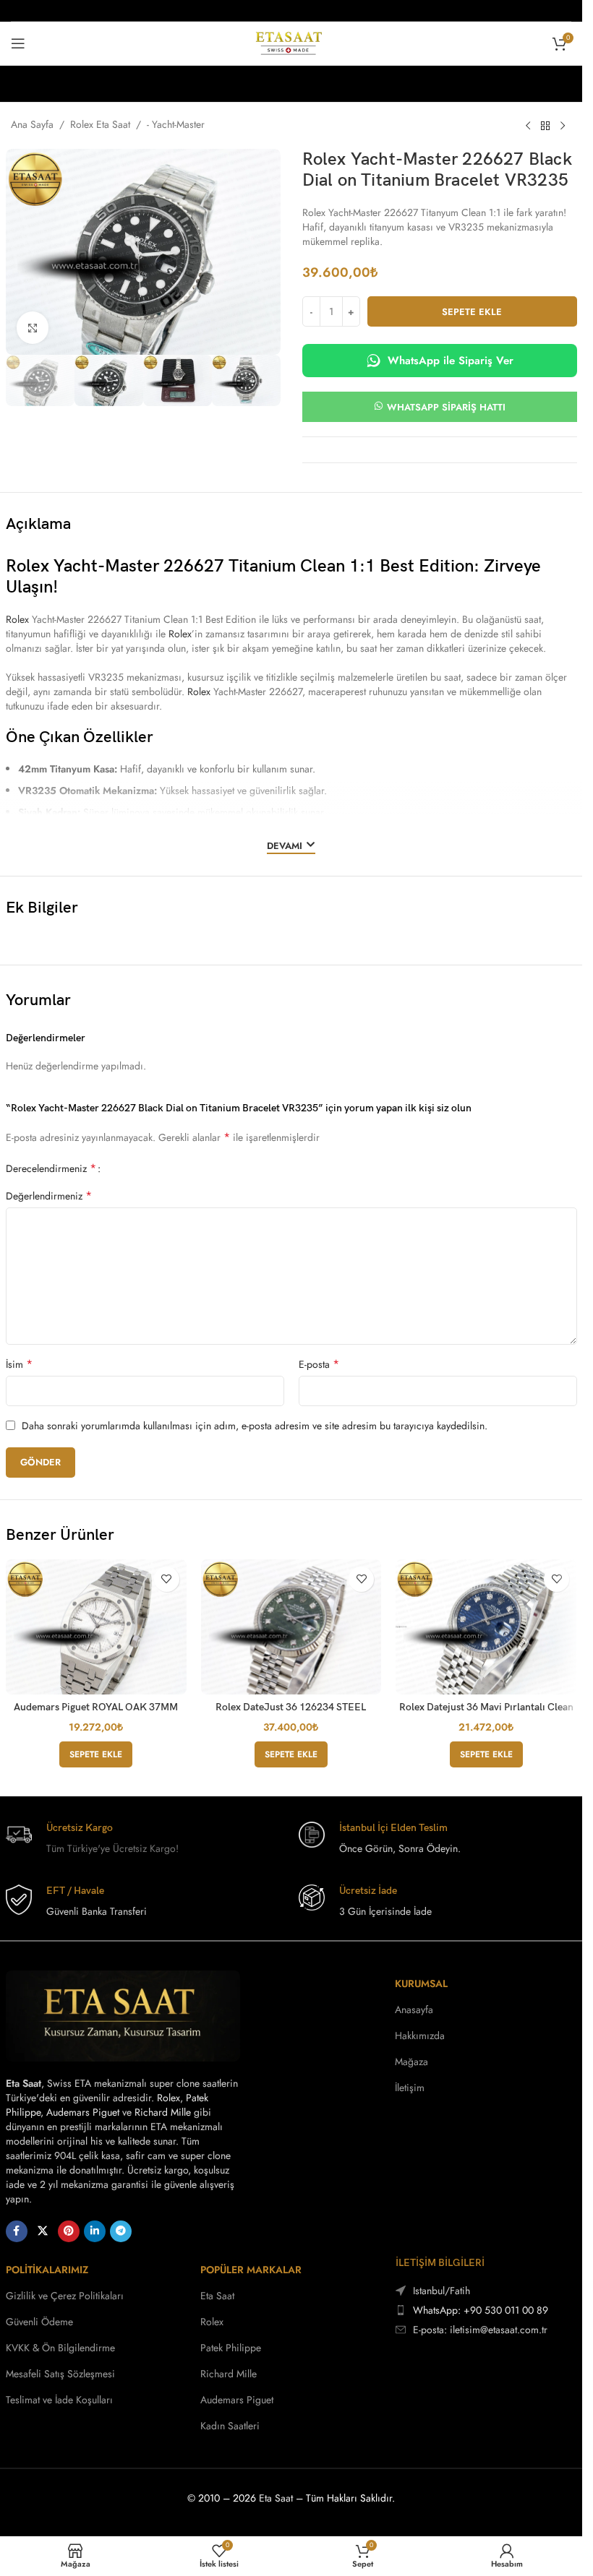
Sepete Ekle (472, 312)
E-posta (319, 1364)
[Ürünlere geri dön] (545, 126)
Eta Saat (217, 2296)
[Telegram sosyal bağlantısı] (121, 2231)
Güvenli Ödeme (39, 2322)
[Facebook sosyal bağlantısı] (17, 2231)
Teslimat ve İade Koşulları (59, 2400)
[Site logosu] (291, 42)
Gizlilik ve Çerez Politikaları (65, 2296)
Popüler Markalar (251, 2270)
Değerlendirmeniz (49, 1196)
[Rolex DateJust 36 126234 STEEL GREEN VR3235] (291, 1627)
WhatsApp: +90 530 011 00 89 (481, 2310)
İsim (19, 1364)
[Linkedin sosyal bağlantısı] (95, 2231)
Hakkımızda (420, 2036)
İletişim (410, 2088)
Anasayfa (414, 2009)
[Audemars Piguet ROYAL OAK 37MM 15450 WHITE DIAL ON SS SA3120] (96, 1627)
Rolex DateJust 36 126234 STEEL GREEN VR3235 (291, 1713)
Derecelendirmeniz (51, 1168)
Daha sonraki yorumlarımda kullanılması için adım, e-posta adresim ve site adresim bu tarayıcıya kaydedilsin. (255, 1426)
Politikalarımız (47, 2270)
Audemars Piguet (83, 2112)
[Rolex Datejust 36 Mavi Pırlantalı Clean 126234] (486, 1627)
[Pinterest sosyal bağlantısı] (69, 2231)
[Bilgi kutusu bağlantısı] (145, 1839)
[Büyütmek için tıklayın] (33, 328)
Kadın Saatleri (230, 2426)
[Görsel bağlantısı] (123, 2015)
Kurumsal (421, 1983)
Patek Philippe (231, 2348)
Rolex (17, 619)
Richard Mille (163, 2112)
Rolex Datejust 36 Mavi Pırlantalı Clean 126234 (486, 1713)
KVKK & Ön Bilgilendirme (60, 2348)
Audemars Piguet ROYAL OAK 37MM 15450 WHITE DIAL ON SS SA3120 (96, 1713)
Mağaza (411, 2062)
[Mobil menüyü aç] (18, 43)
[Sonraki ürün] (563, 126)
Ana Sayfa (32, 124)
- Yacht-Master (176, 124)
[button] (96, 1754)
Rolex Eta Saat (100, 124)
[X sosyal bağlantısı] (43, 2231)
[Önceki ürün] (528, 126)
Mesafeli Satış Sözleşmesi (60, 2374)
